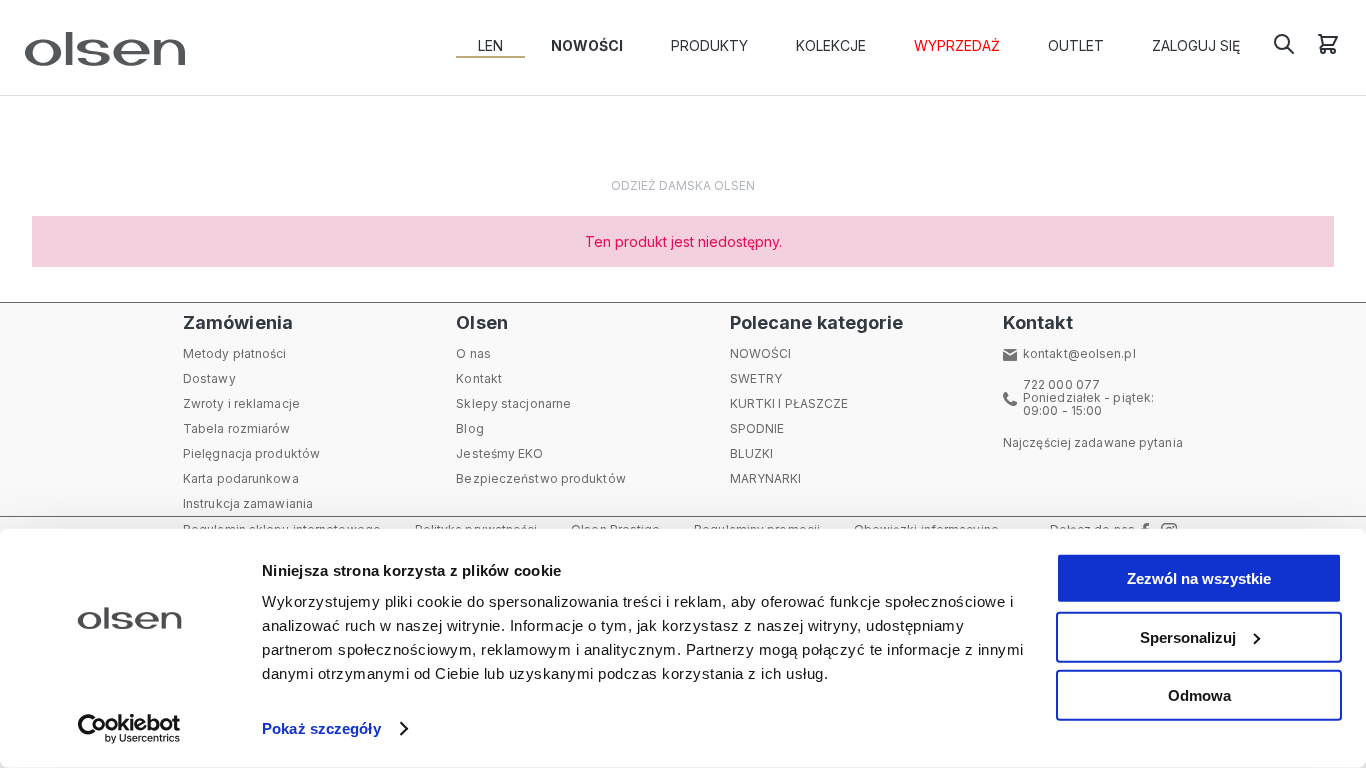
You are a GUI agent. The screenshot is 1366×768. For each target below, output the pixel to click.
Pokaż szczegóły (321, 728)
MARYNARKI (766, 478)
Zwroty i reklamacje (241, 403)
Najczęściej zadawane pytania (1093, 442)
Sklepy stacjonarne (513, 403)
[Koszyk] (1328, 50)
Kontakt (479, 378)
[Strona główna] (100, 49)
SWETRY (756, 378)
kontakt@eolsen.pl (1079, 353)
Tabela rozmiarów (237, 428)
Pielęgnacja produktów (251, 453)
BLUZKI (752, 453)
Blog (469, 428)
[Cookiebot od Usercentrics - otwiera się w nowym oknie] (129, 729)
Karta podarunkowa (241, 478)
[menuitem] (490, 46)
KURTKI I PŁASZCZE (789, 403)
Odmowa (1199, 695)
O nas (473, 353)
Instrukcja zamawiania (248, 503)
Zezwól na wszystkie (1199, 578)
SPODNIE (757, 428)
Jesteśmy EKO (499, 453)
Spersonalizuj (1188, 636)
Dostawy (209, 378)
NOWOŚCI (761, 353)
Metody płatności (235, 353)
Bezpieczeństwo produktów (540, 478)
